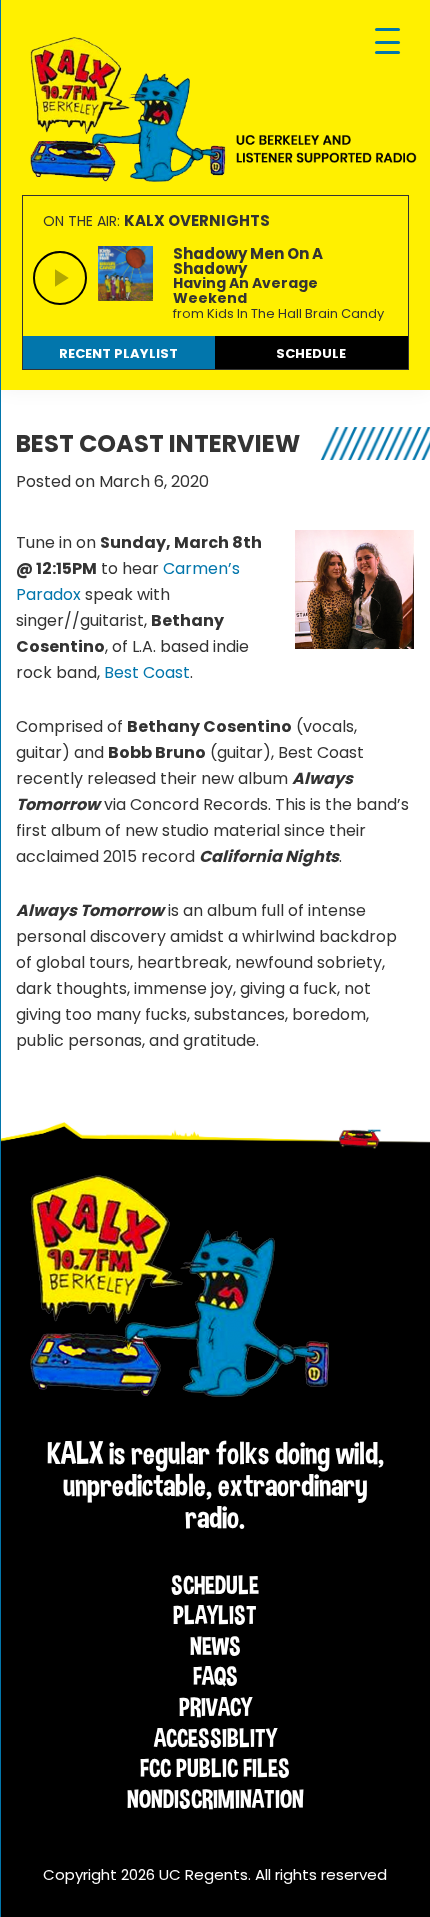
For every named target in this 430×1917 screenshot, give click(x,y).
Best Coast (147, 672)
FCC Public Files (215, 1768)
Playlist (215, 1615)
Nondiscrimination (215, 1799)
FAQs (215, 1676)
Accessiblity (215, 1738)
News (215, 1646)
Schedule (215, 1585)
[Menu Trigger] (387, 42)
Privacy (215, 1707)
